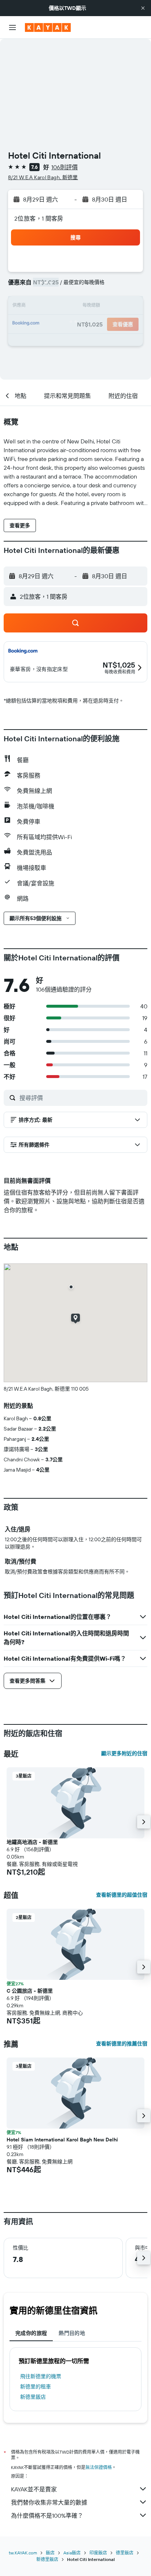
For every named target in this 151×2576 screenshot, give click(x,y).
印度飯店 (98, 2553)
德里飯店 (125, 2553)
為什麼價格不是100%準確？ (47, 2516)
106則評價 (65, 167)
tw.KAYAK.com (23, 2553)
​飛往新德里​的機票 (41, 2376)
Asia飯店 (72, 2553)
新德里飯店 (33, 2397)
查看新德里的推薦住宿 (122, 2044)
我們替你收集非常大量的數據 (49, 2502)
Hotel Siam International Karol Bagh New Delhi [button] (62, 2140)
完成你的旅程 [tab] (31, 2333)
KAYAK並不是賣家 (34, 2489)
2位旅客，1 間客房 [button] (39, 218)
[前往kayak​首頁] (48, 27)
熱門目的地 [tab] (72, 2333)
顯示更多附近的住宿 (124, 1753)
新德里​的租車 (36, 2387)
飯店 (50, 2553)
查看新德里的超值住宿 (122, 1895)
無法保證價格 (99, 2467)
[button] (143, 8)
